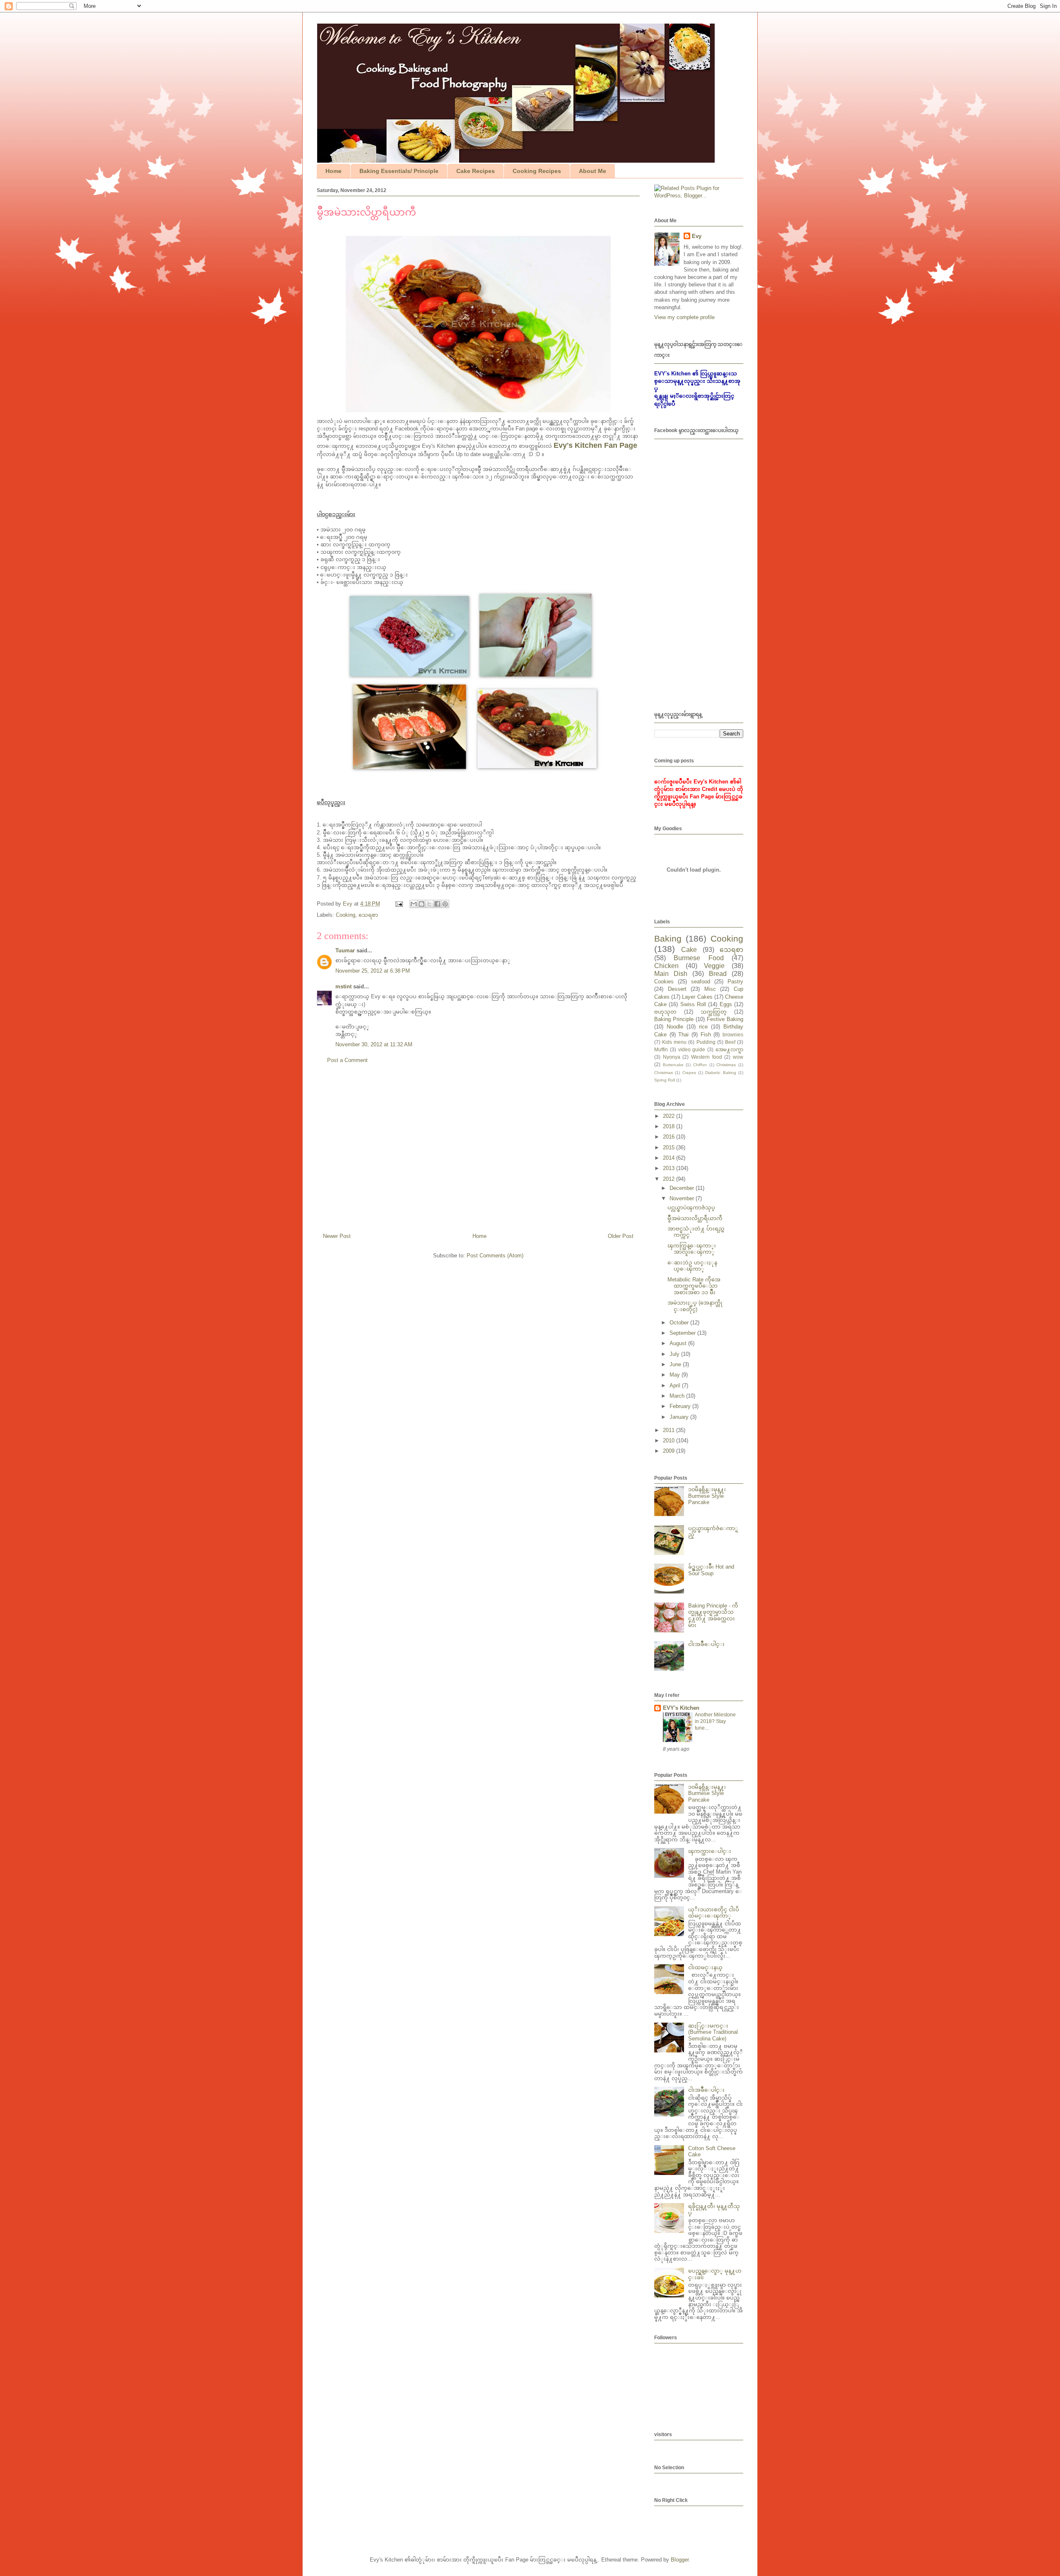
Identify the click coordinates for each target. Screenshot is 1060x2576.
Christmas (664, 1073)
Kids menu (674, 1042)
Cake (689, 950)
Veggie (714, 966)
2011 (670, 1430)
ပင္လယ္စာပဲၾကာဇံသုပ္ (691, 1207)
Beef (730, 1042)
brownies (733, 1034)
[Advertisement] (478, 1151)
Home (334, 171)
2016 (670, 1137)
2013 (670, 1168)
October (680, 1323)
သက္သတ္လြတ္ (714, 1012)
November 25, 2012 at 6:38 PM (373, 971)
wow (738, 1057)
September (683, 1333)
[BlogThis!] (422, 904)
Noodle (675, 1027)
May (676, 1375)
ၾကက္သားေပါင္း (710, 1851)
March (678, 1396)
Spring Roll (665, 1080)
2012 (670, 1179)
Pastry (735, 982)
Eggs (726, 1004)
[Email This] (414, 904)
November (683, 1198)
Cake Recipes (476, 171)
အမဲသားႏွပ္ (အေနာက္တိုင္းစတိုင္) (695, 1306)
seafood (701, 982)
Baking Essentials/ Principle (399, 171)
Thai (683, 1034)
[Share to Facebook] (437, 904)
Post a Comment (347, 1060)
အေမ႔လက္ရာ (729, 1049)
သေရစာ (368, 915)
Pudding (706, 1042)
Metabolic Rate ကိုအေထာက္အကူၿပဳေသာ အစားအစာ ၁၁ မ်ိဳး (694, 1286)
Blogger (680, 2560)
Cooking (346, 915)
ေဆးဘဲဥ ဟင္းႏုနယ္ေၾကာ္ (692, 1266)
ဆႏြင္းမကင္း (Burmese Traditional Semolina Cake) (713, 2032)
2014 (670, 1158)
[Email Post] (399, 904)
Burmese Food (699, 958)
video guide (692, 1049)
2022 (670, 1116)
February (681, 1406)
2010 (670, 1441)
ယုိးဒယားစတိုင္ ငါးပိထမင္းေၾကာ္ (714, 1913)
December (683, 1188)
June (676, 1364)
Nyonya (672, 1057)
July (675, 1354)
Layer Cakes (697, 997)
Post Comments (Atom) (495, 1256)
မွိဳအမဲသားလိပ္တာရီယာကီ (695, 1218)
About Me (593, 171)
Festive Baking (725, 1019)
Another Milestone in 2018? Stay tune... (715, 1721)
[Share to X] (429, 904)
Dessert (677, 989)
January (680, 1417)
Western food (707, 1057)
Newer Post (337, 1236)
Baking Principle (674, 1019)
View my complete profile (684, 317)
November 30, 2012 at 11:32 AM (374, 1044)
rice (703, 1027)
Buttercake (673, 1065)
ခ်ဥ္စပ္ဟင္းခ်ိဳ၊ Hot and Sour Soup (711, 1570)
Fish (706, 1034)
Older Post (621, 1236)
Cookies (664, 982)
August (679, 1343)
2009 (670, 1451)
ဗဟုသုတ (665, 1012)
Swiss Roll (693, 1004)
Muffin (661, 1049)
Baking (668, 938)
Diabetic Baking (720, 1073)
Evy (697, 236)
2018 (670, 1126)
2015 (670, 1147)
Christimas (726, 1065)
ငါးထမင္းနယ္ (705, 1967)
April (676, 1385)
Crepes (689, 1073)
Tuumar (345, 950)
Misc (710, 989)
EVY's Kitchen (681, 1708)
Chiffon (700, 1065)
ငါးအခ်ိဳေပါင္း (706, 1644)
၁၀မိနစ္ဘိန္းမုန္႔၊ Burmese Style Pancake (707, 1496)
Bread (718, 974)
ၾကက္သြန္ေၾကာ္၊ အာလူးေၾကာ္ (692, 1249)
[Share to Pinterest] (445, 904)
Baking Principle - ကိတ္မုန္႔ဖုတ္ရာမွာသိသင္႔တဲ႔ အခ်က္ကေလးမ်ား (713, 1615)
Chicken (666, 966)
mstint (343, 986)
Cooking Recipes (537, 171)
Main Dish (671, 974)
